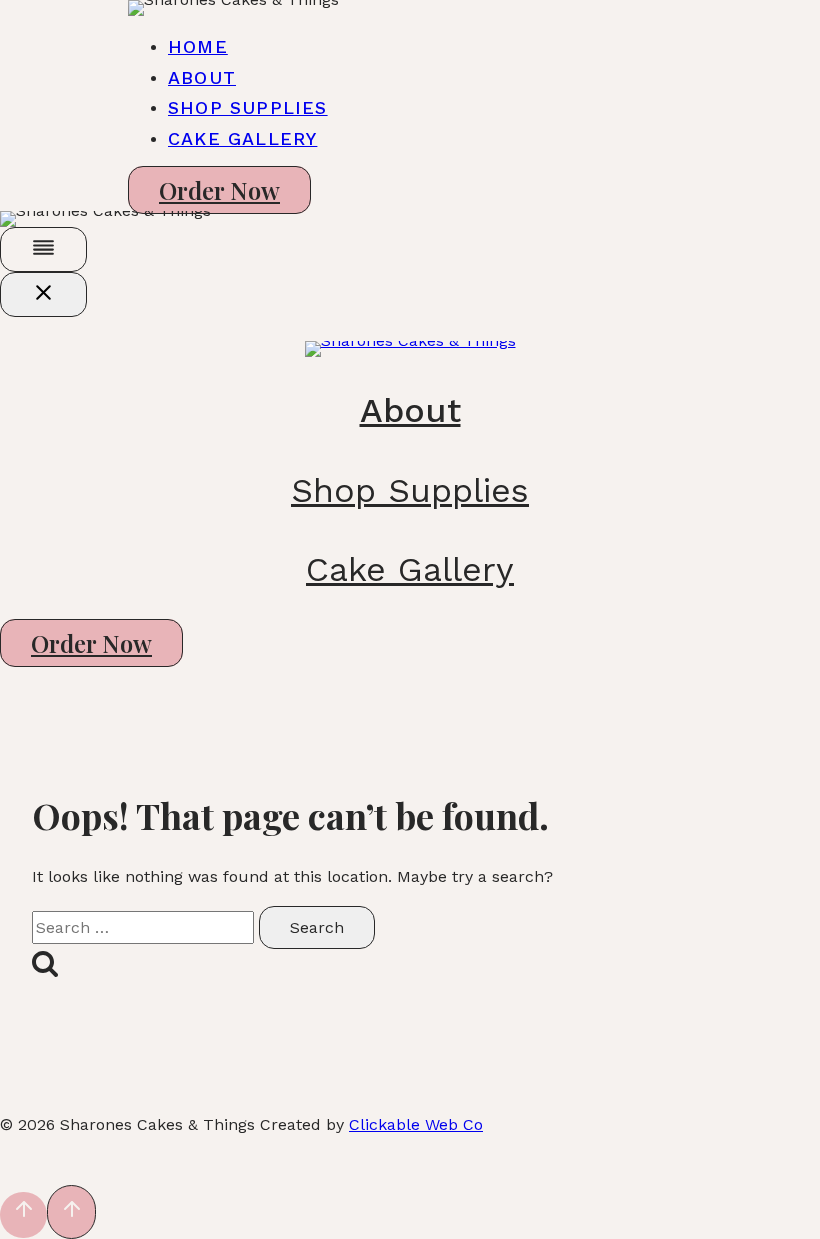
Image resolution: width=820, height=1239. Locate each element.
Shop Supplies (248, 107)
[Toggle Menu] (43, 249)
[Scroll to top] (23, 1215)
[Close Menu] (43, 294)
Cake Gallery (242, 138)
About (202, 77)
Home (198, 46)
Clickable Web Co (416, 1124)
